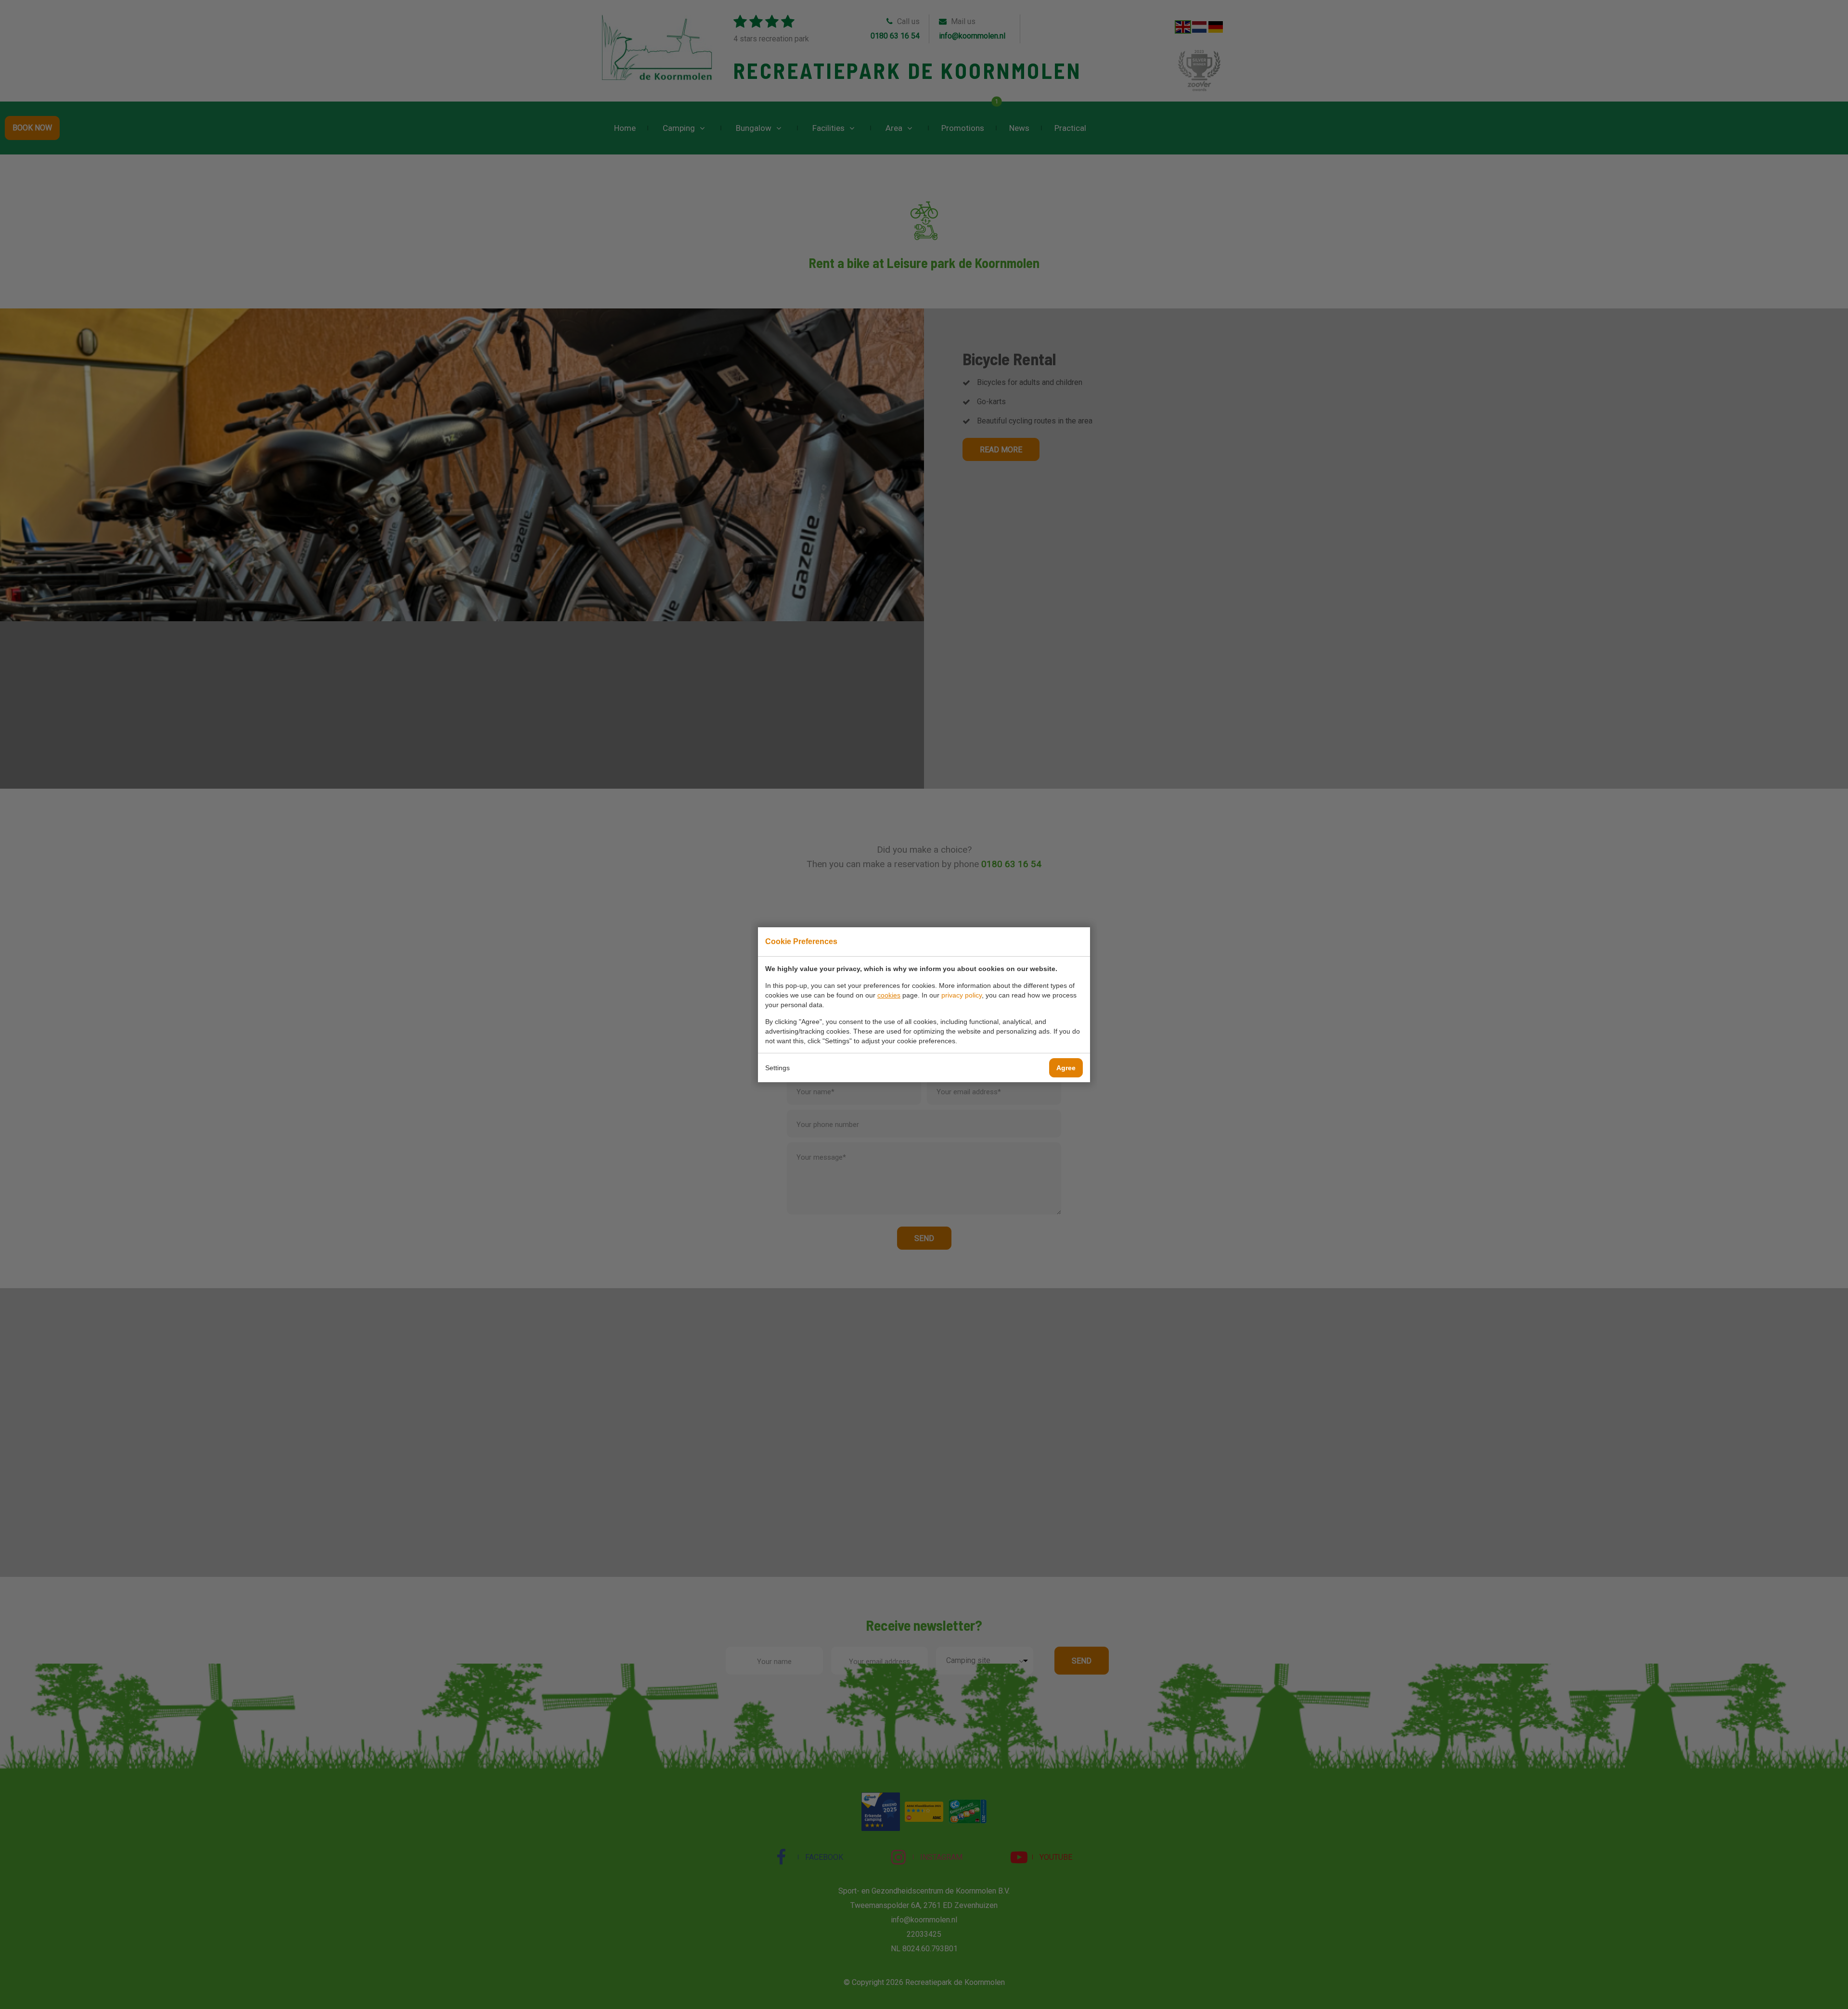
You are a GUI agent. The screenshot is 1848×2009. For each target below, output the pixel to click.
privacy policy (962, 995)
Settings (777, 1068)
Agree (1066, 1068)
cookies (889, 995)
